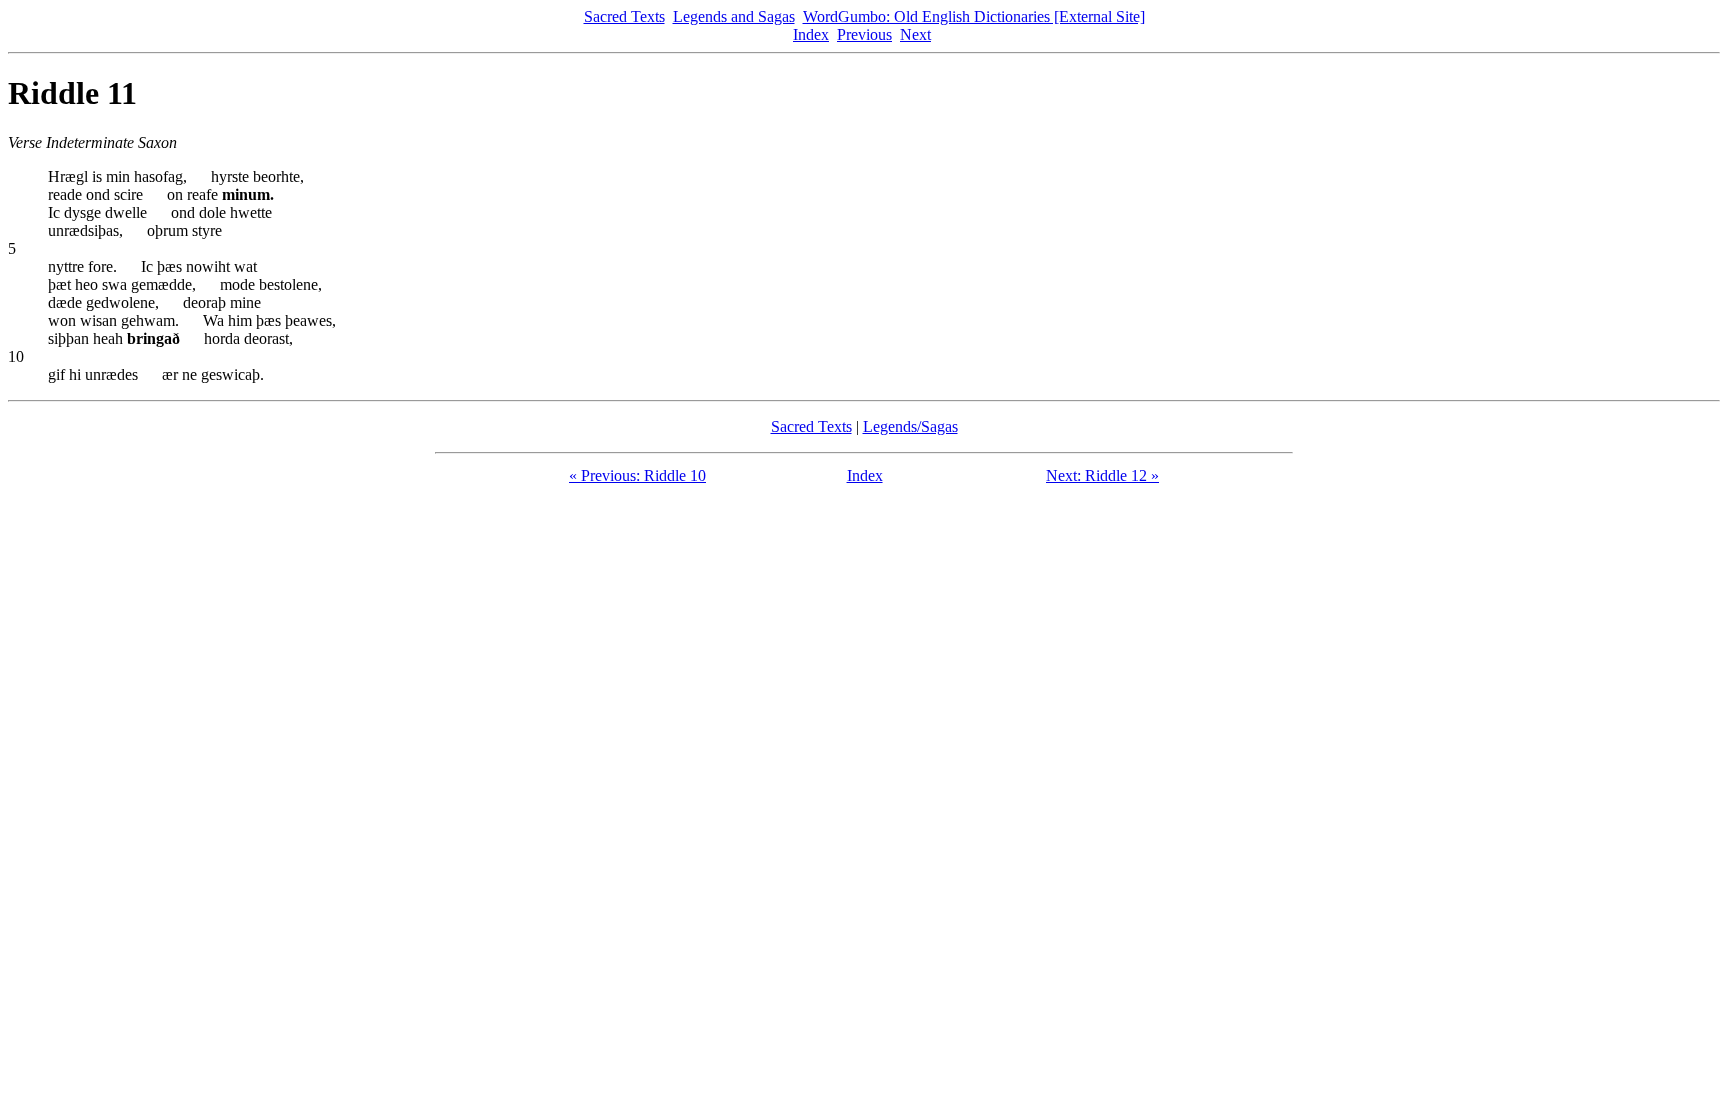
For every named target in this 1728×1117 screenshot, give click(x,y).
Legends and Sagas (734, 16)
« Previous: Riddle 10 (637, 475)
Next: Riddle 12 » (1102, 475)
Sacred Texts (624, 16)
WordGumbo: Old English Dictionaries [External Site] (974, 16)
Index (811, 34)
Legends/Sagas (910, 426)
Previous (864, 34)
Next (915, 34)
